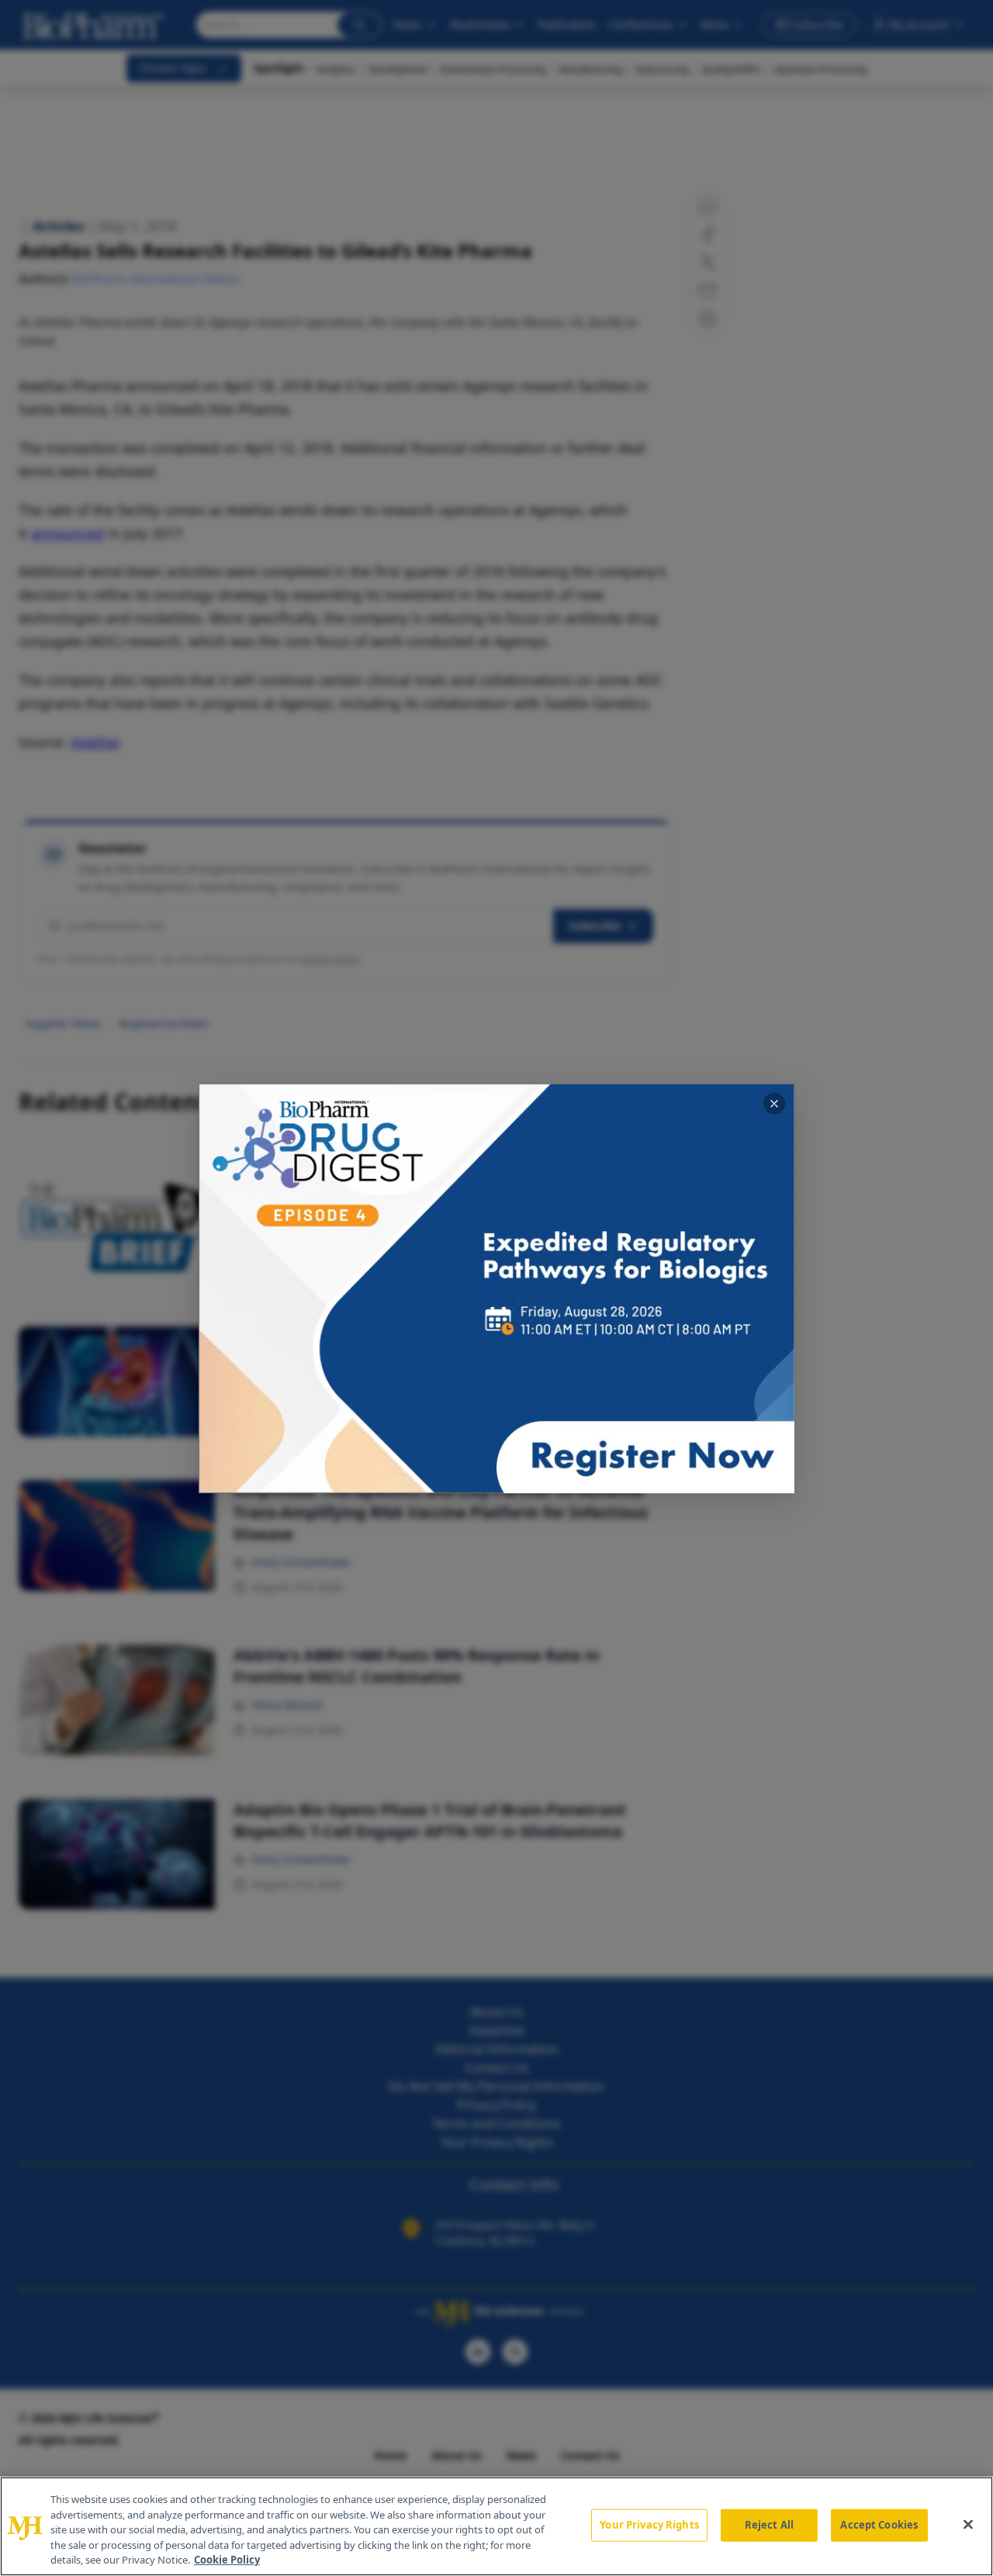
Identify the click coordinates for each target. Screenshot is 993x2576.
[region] (496, 2526)
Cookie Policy (227, 2560)
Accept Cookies (879, 2525)
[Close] (968, 2525)
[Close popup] (774, 1104)
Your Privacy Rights (649, 2525)
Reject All (769, 2525)
